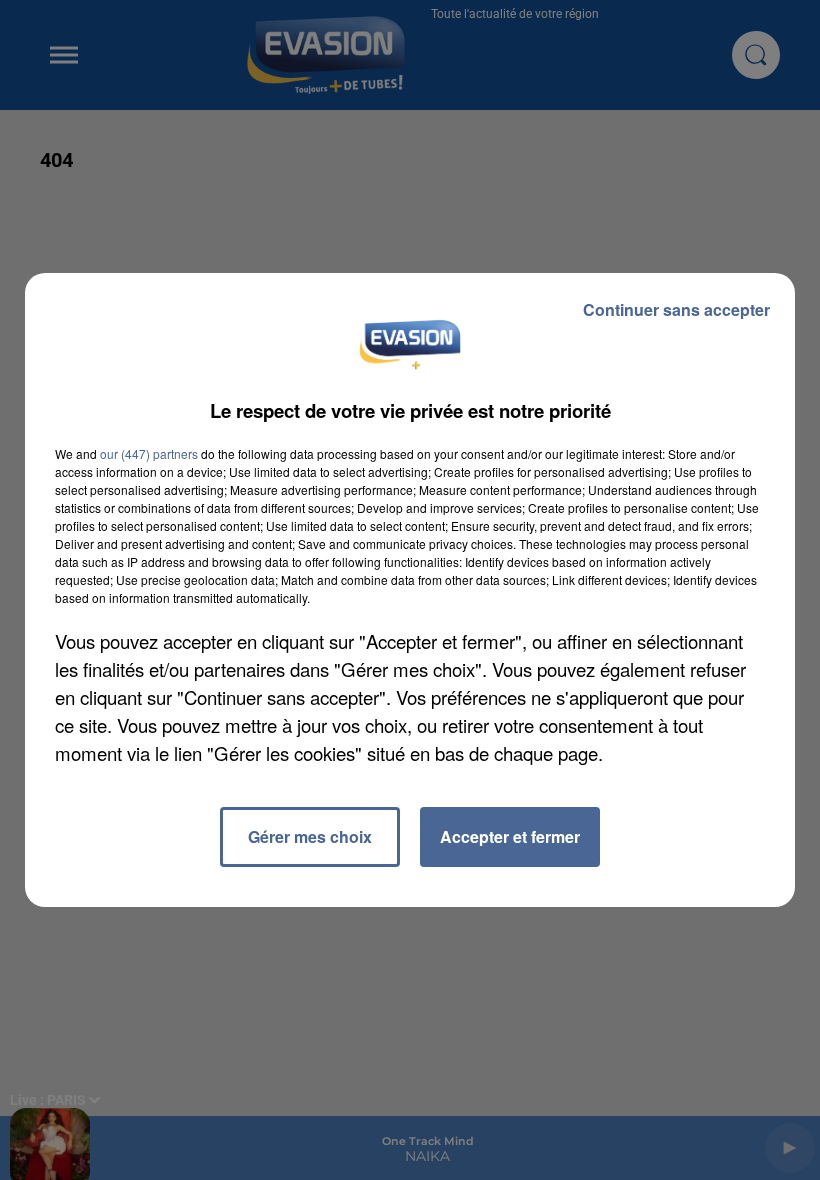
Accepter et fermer (510, 836)
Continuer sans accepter (676, 309)
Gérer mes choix (310, 836)
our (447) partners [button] (149, 453)
